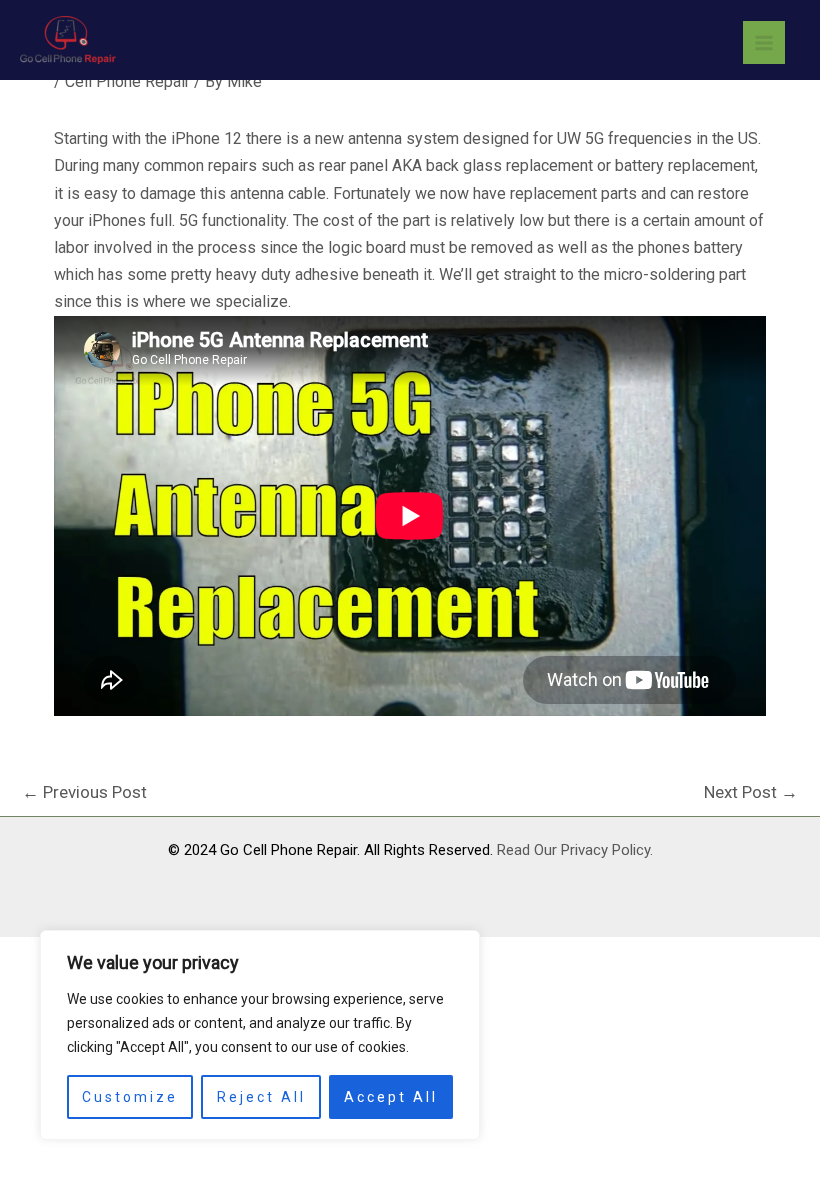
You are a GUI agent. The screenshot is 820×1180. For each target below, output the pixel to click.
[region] (260, 1035)
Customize (130, 1097)
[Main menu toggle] (764, 42)
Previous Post (84, 792)
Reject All (261, 1097)
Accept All (391, 1097)
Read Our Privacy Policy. (575, 850)
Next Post (751, 792)
